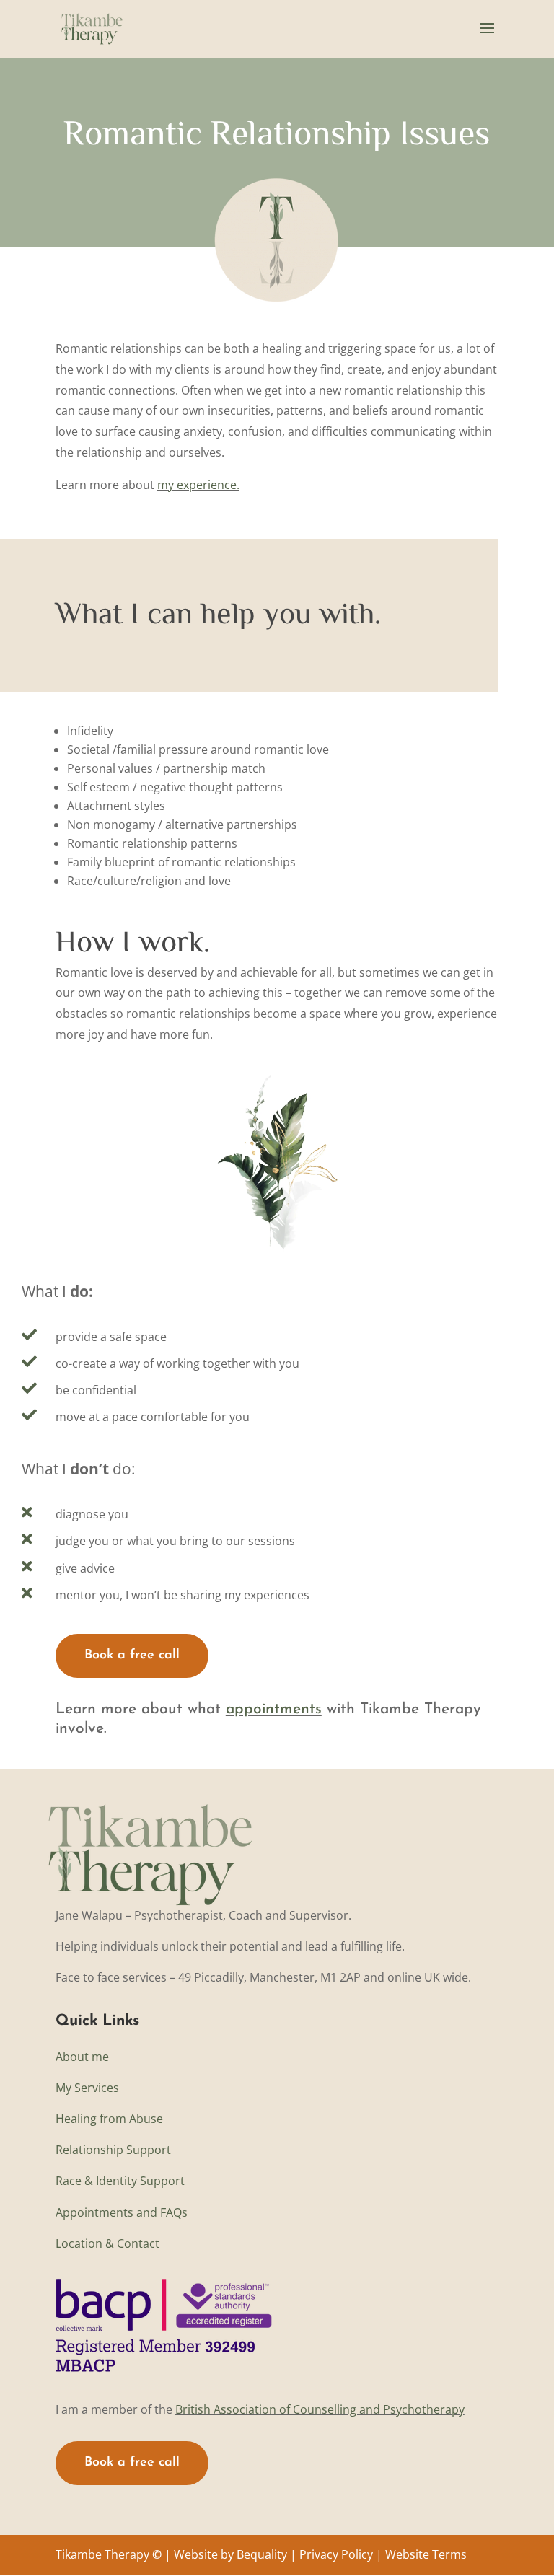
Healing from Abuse (109, 2119)
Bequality (262, 2554)
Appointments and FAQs (122, 2212)
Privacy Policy (336, 2554)
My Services (87, 2088)
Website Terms (426, 2554)
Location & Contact (107, 2243)
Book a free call (132, 1656)
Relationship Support (113, 2150)
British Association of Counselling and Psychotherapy (320, 2409)
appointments (274, 1709)
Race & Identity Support (120, 2181)
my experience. (198, 485)
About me (82, 2057)
